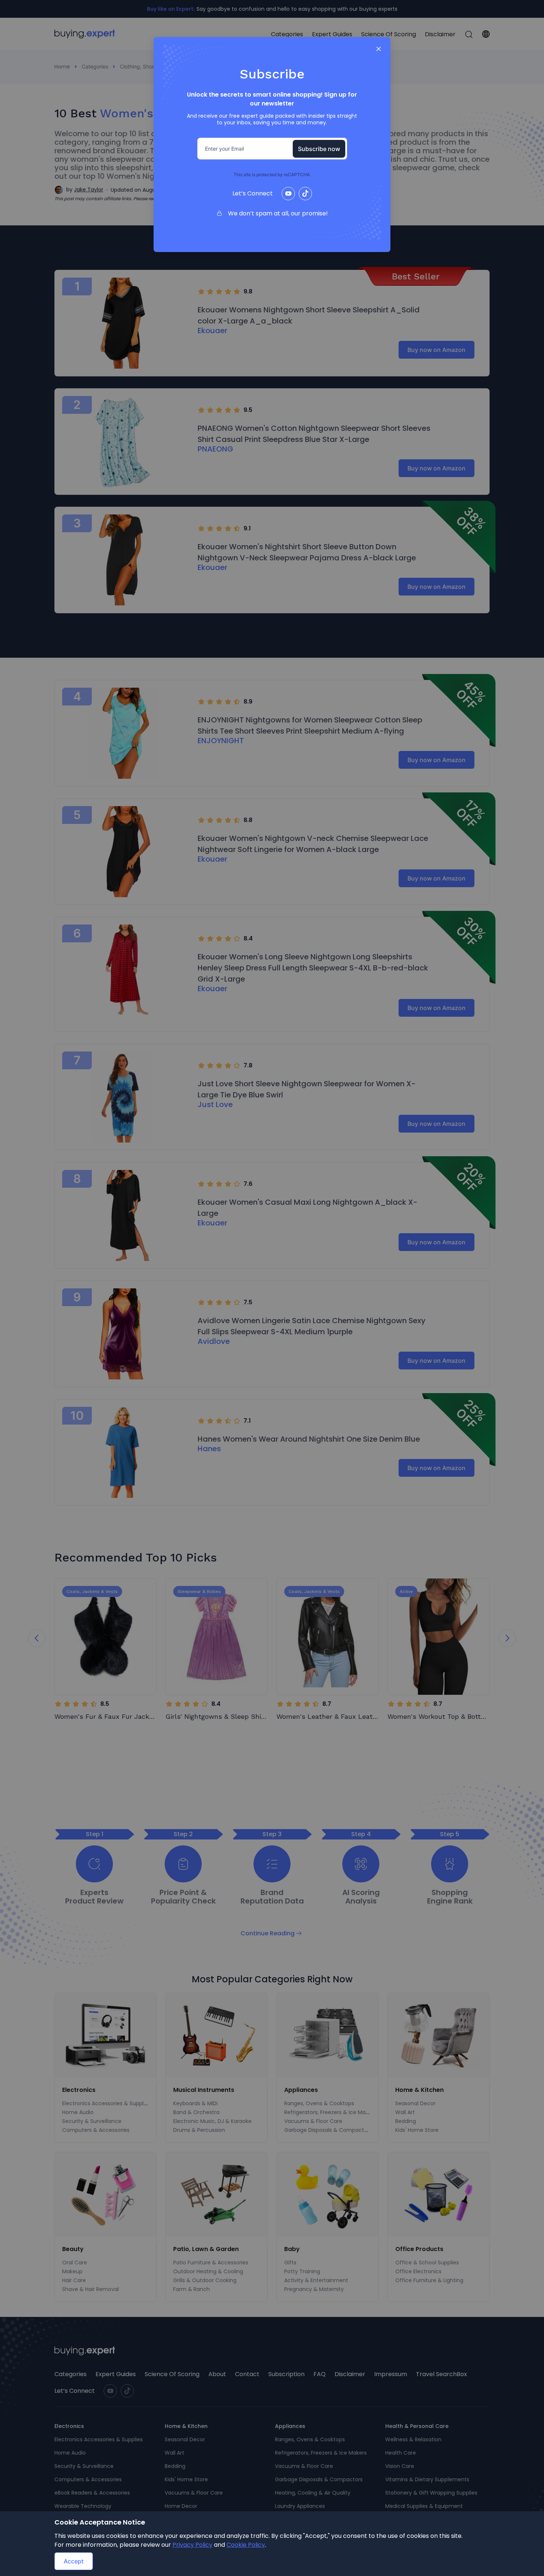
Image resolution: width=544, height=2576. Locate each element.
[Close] (379, 49)
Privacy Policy (192, 2545)
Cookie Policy (246, 2545)
